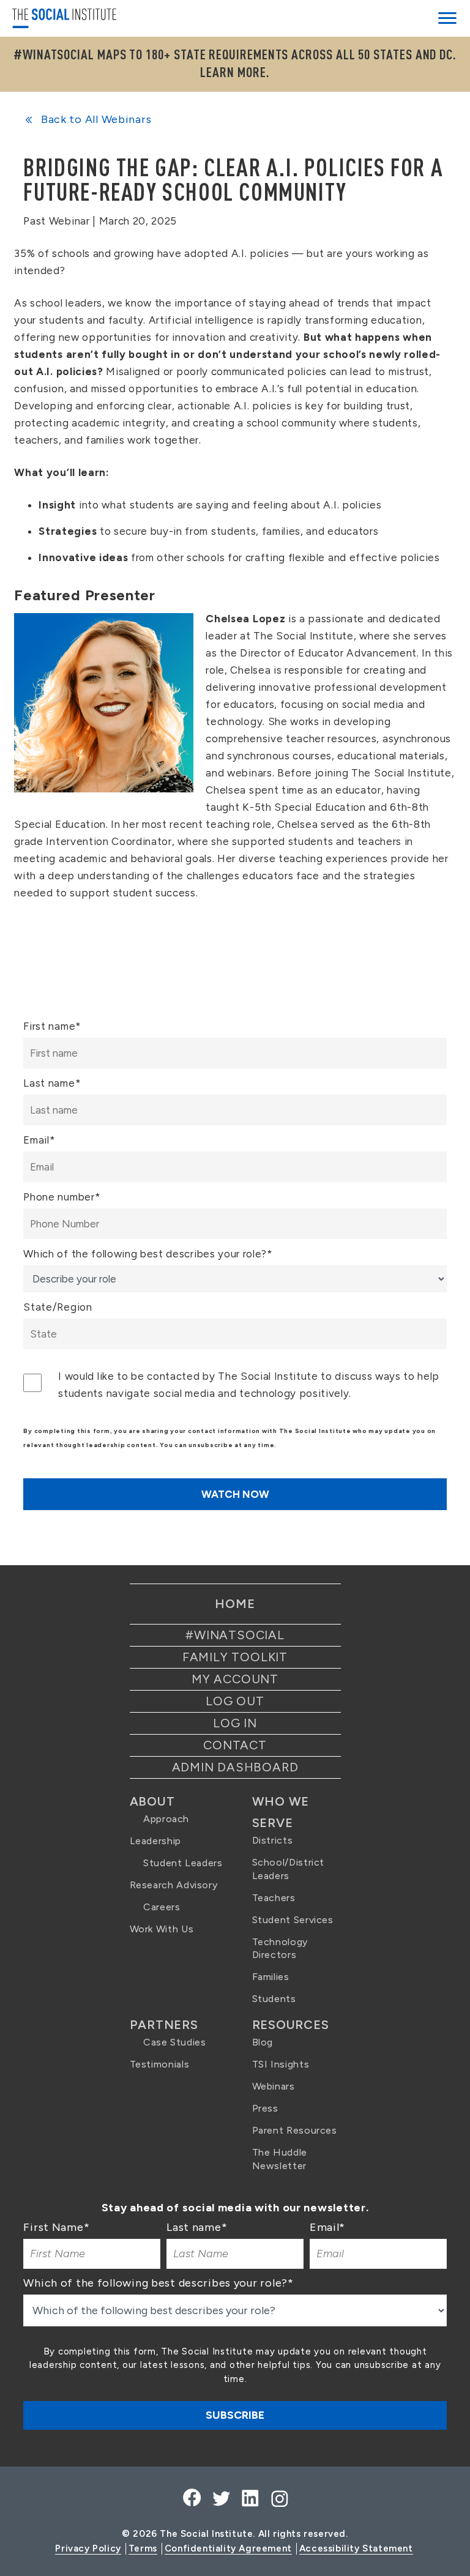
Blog (263, 2042)
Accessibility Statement (356, 2548)
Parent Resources (295, 2130)
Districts (273, 1840)
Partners (164, 2025)
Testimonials (160, 2064)
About (152, 1801)
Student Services (293, 1920)
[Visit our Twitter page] (221, 2499)
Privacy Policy (88, 2548)
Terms (143, 2548)
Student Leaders (183, 1863)
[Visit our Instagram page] (278, 2499)
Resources (291, 2025)
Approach (166, 1819)
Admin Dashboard (235, 1767)
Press (265, 2108)
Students (274, 1999)
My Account (235, 1679)
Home (235, 1604)
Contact (235, 1745)
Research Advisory (174, 1885)
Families (271, 1977)
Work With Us (162, 1929)
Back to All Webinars (95, 119)
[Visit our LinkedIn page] (249, 2499)
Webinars (274, 2086)
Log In (235, 1723)
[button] (447, 20)
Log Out (235, 1701)
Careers (162, 1907)
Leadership (155, 1841)
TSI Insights (281, 2064)
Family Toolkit (235, 1657)
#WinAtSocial (235, 1635)
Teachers (274, 1898)
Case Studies (175, 2042)
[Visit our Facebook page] (192, 2499)
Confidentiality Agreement (228, 2548)
